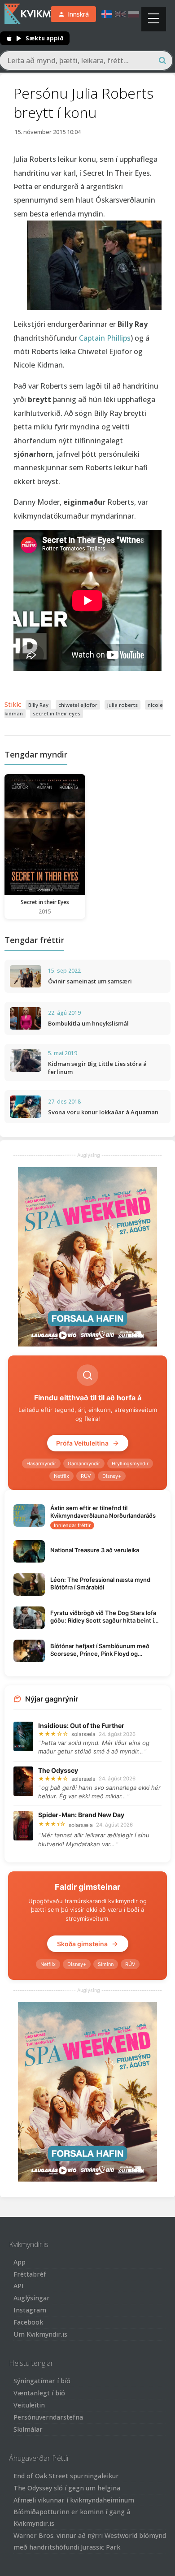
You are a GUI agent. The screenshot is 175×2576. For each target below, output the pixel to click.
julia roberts (122, 705)
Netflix (61, 1476)
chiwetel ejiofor (78, 705)
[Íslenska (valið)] (107, 14)
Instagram (30, 2310)
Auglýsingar (32, 2298)
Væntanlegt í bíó (39, 2393)
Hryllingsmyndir (130, 1463)
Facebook (28, 2322)
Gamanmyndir (84, 1463)
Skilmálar (28, 2429)
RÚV (86, 1476)
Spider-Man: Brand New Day (81, 1815)
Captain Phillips (105, 338)
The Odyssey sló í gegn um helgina (67, 2488)
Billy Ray (38, 705)
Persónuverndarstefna (48, 2417)
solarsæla (83, 1734)
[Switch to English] (120, 14)
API (19, 2286)
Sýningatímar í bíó (42, 2381)
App (20, 2262)
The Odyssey (58, 1770)
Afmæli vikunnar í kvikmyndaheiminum (74, 2500)
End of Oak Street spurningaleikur (66, 2476)
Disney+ (112, 1476)
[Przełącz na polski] (134, 14)
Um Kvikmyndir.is (40, 2334)
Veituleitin (29, 2405)
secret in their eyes (57, 713)
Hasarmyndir (41, 1463)
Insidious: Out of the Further (81, 1725)
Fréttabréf (30, 2274)
